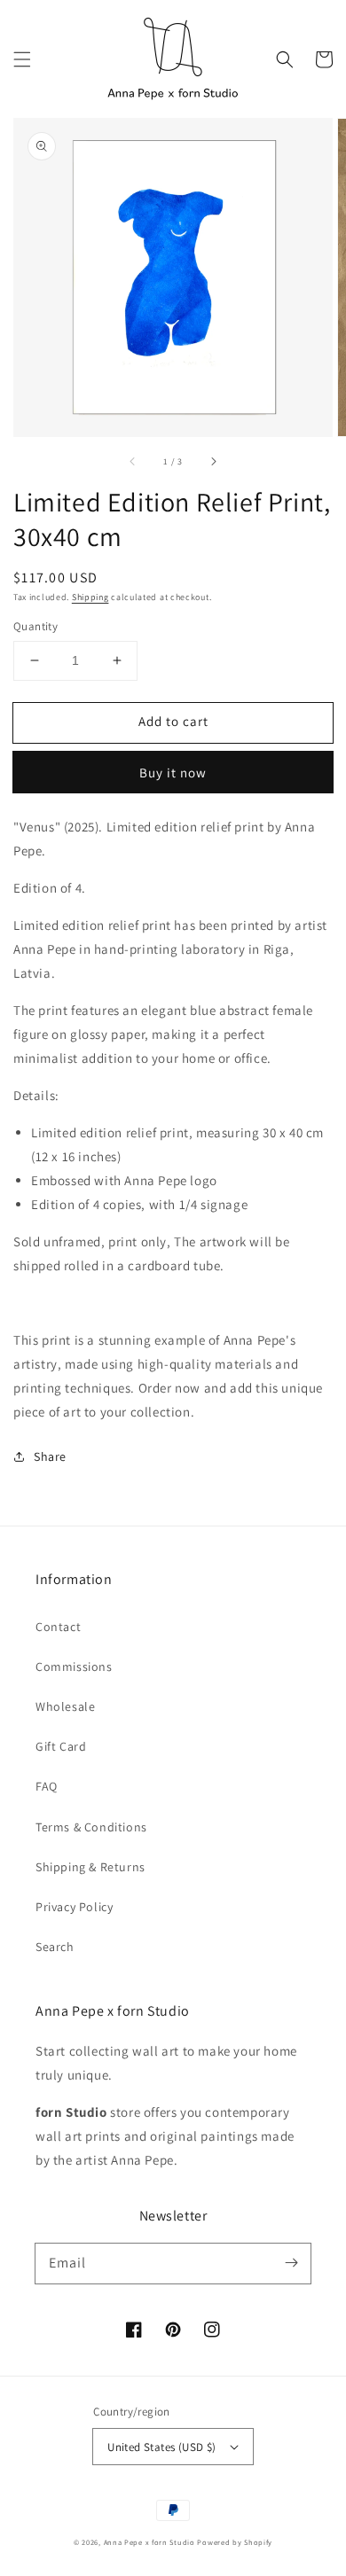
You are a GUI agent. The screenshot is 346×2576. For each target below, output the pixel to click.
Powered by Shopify (235, 2542)
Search (55, 1947)
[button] (22, 59)
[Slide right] (213, 461)
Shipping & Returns (90, 1867)
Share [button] (50, 1456)
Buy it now (173, 773)
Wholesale (65, 1706)
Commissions (74, 1667)
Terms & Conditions (91, 1827)
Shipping (90, 597)
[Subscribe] (291, 2263)
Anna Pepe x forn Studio (149, 2542)
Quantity (35, 626)
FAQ (47, 1786)
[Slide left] (133, 461)
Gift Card (61, 1746)
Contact (58, 1627)
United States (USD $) (161, 2447)
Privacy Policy (74, 1907)
